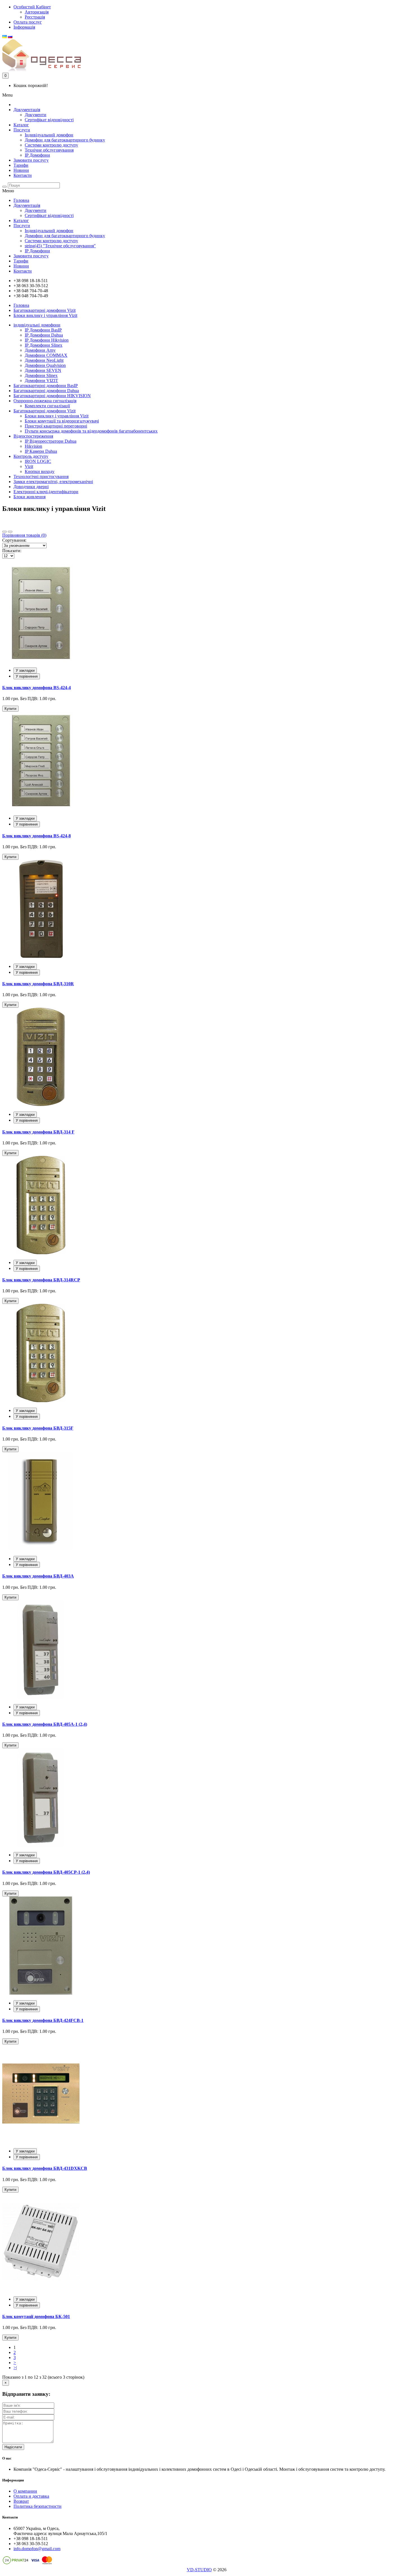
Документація (27, 110)
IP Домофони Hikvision (47, 340)
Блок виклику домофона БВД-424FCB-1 (43, 2020)
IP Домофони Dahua (44, 335)
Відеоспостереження (33, 436)
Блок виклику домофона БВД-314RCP (41, 1280)
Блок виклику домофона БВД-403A (38, 1576)
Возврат (21, 2501)
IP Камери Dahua (41, 451)
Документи (36, 115)
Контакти (23, 175)
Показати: (12, 551)
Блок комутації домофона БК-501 (36, 2316)
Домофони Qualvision (45, 365)
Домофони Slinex (41, 375)
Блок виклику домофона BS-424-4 (37, 688)
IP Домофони (37, 155)
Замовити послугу (31, 160)
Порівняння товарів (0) (24, 535)
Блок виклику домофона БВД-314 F (38, 1132)
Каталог (21, 125)
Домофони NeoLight (44, 360)
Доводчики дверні (31, 487)
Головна (21, 200)
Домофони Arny (40, 350)
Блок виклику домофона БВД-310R (38, 984)
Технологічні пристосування (41, 476)
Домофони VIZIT (41, 380)
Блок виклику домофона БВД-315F (38, 1428)
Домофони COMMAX (46, 355)
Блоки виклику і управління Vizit (45, 315)
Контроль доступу (31, 456)
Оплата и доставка (31, 2496)
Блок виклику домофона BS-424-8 (37, 836)
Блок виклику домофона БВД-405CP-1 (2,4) (46, 1872)
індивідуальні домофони (37, 325)
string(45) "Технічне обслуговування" (60, 246)
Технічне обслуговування (49, 150)
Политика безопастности (38, 2506)
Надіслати (13, 2447)
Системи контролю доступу (51, 145)
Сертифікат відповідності (49, 120)
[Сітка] (4, 532)
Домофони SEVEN (43, 370)
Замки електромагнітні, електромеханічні (53, 482)
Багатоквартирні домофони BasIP (46, 386)
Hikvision (33, 446)
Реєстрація (35, 17)
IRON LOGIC (38, 461)
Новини (21, 170)
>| (15, 2368)
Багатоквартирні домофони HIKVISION (52, 396)
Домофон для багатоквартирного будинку (65, 140)
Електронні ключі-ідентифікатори (46, 492)
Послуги (22, 130)
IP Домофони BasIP (43, 330)
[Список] (10, 532)
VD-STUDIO (199, 2570)
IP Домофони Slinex (44, 345)
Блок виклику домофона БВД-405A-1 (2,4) (45, 1724)
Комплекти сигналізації (47, 406)
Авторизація (37, 12)
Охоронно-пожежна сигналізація (45, 401)
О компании (25, 2491)
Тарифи (21, 165)
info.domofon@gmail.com (37, 2549)
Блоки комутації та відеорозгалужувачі (62, 421)
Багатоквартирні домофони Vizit (45, 310)
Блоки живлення (29, 497)
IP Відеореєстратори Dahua (51, 441)
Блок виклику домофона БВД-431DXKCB (45, 2168)
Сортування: (14, 540)
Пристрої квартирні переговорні (56, 426)
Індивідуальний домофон (49, 135)
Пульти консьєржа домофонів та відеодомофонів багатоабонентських (91, 431)
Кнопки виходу (40, 471)
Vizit (29, 466)
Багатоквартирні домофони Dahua (46, 391)
